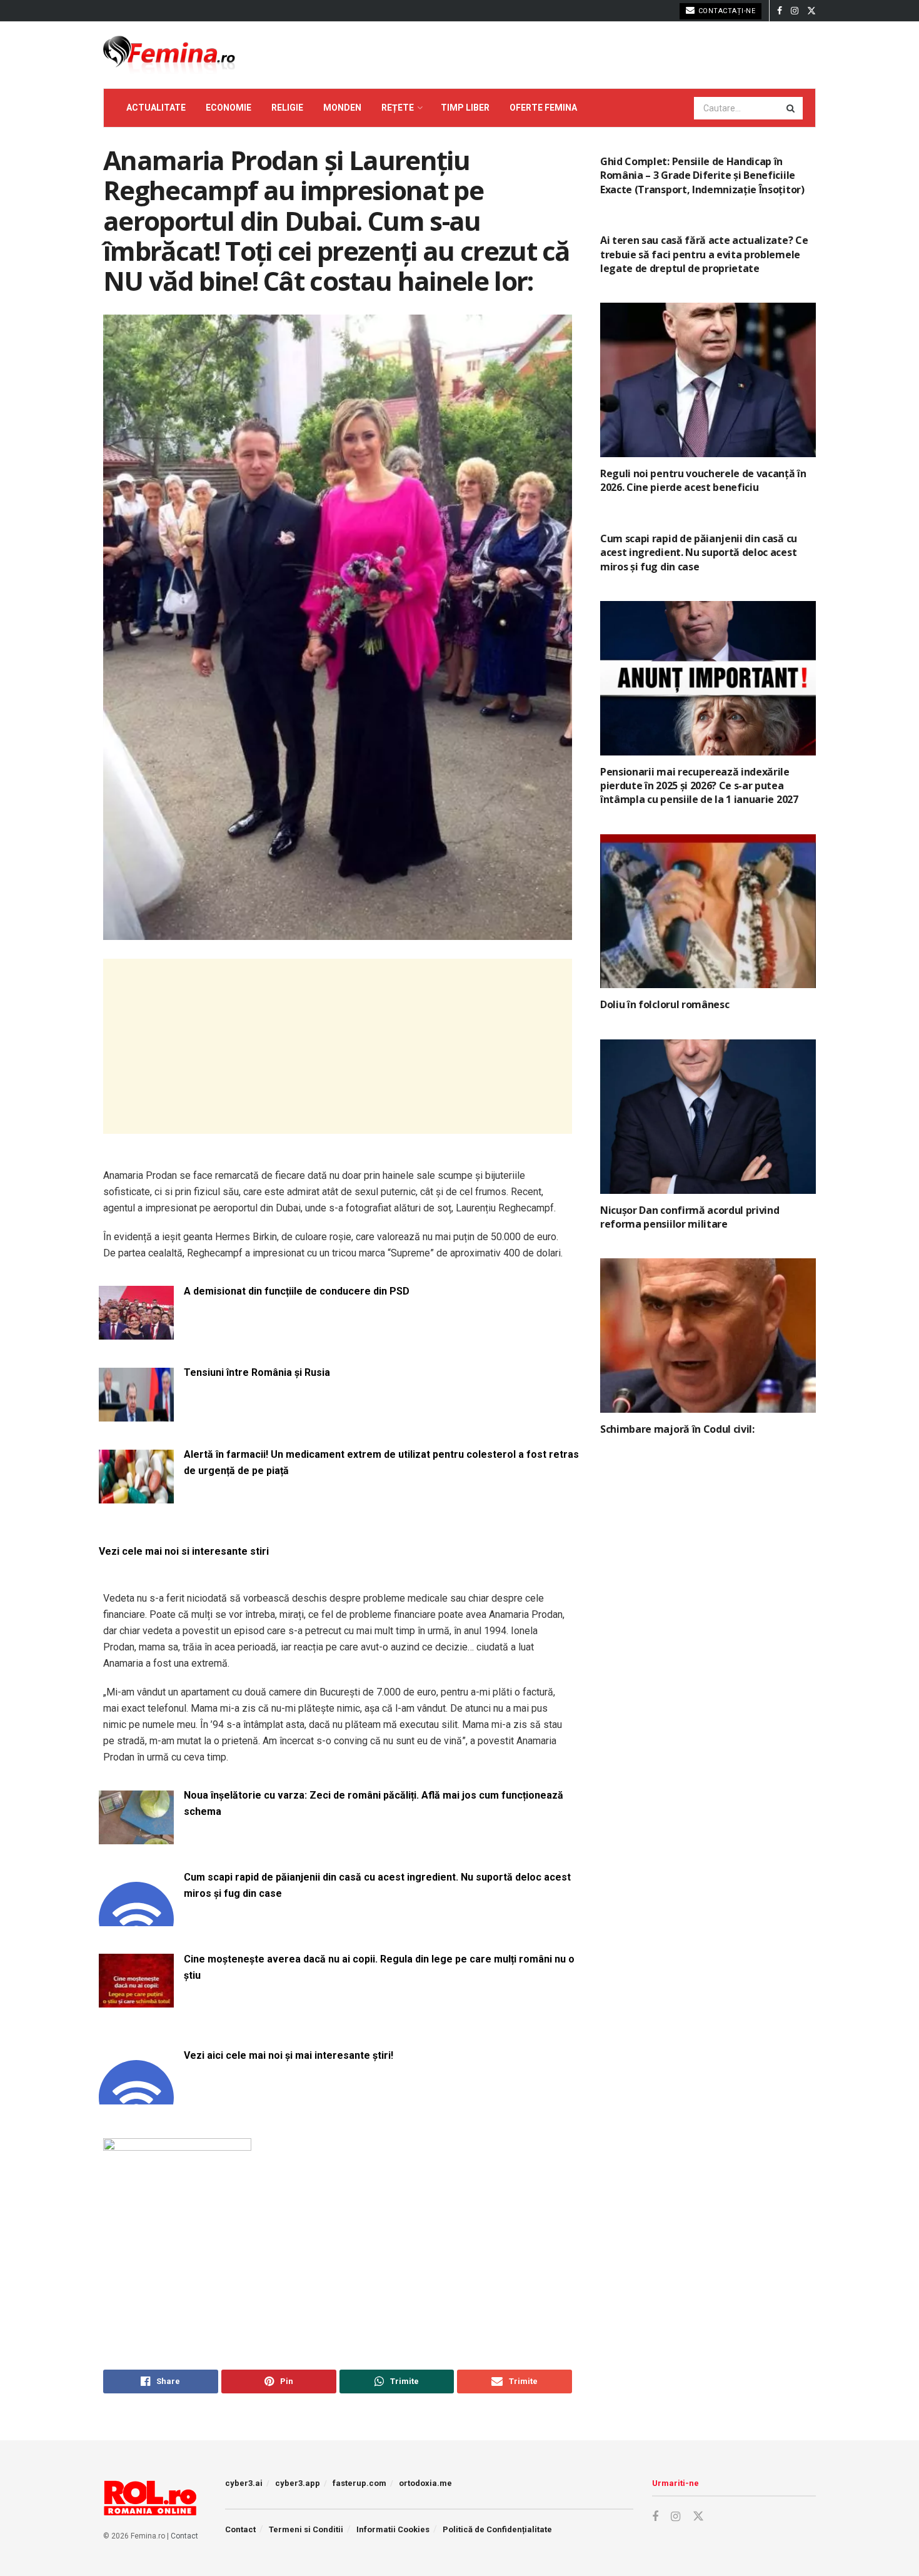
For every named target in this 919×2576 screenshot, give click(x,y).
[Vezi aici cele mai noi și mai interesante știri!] (136, 2097)
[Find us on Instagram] (795, 11)
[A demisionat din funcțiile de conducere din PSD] (136, 1332)
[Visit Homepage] (169, 55)
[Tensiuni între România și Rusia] (136, 1414)
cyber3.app (298, 2483)
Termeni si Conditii (306, 2529)
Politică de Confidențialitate (497, 2529)
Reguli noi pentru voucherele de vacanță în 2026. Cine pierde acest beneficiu (703, 480)
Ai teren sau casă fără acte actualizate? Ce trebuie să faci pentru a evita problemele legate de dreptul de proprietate (704, 254)
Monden (342, 108)
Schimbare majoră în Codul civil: (677, 1429)
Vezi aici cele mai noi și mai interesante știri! (289, 2055)
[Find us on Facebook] (780, 11)
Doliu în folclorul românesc (665, 1004)
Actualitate (156, 108)
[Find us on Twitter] (811, 11)
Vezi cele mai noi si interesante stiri (184, 1551)
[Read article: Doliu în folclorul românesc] (708, 912)
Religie (287, 108)
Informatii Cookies (393, 2529)
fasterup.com (359, 2483)
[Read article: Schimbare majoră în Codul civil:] (708, 1336)
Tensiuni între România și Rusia (257, 1372)
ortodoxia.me (425, 2483)
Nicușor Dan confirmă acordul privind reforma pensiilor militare (690, 1217)
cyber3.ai (244, 2483)
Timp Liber (465, 108)
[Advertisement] (338, 1046)
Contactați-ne (726, 11)
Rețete (398, 108)
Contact (184, 2536)
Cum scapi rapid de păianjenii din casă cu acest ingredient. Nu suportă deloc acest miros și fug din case (377, 1885)
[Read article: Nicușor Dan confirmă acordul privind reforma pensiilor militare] (708, 1117)
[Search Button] (791, 108)
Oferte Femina (543, 108)
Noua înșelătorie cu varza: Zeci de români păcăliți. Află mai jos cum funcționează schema (374, 1803)
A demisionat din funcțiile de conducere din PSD (297, 1291)
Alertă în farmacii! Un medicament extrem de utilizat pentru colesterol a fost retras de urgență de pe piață (381, 1462)
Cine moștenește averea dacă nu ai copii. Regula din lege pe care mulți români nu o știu (379, 1967)
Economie (228, 108)
